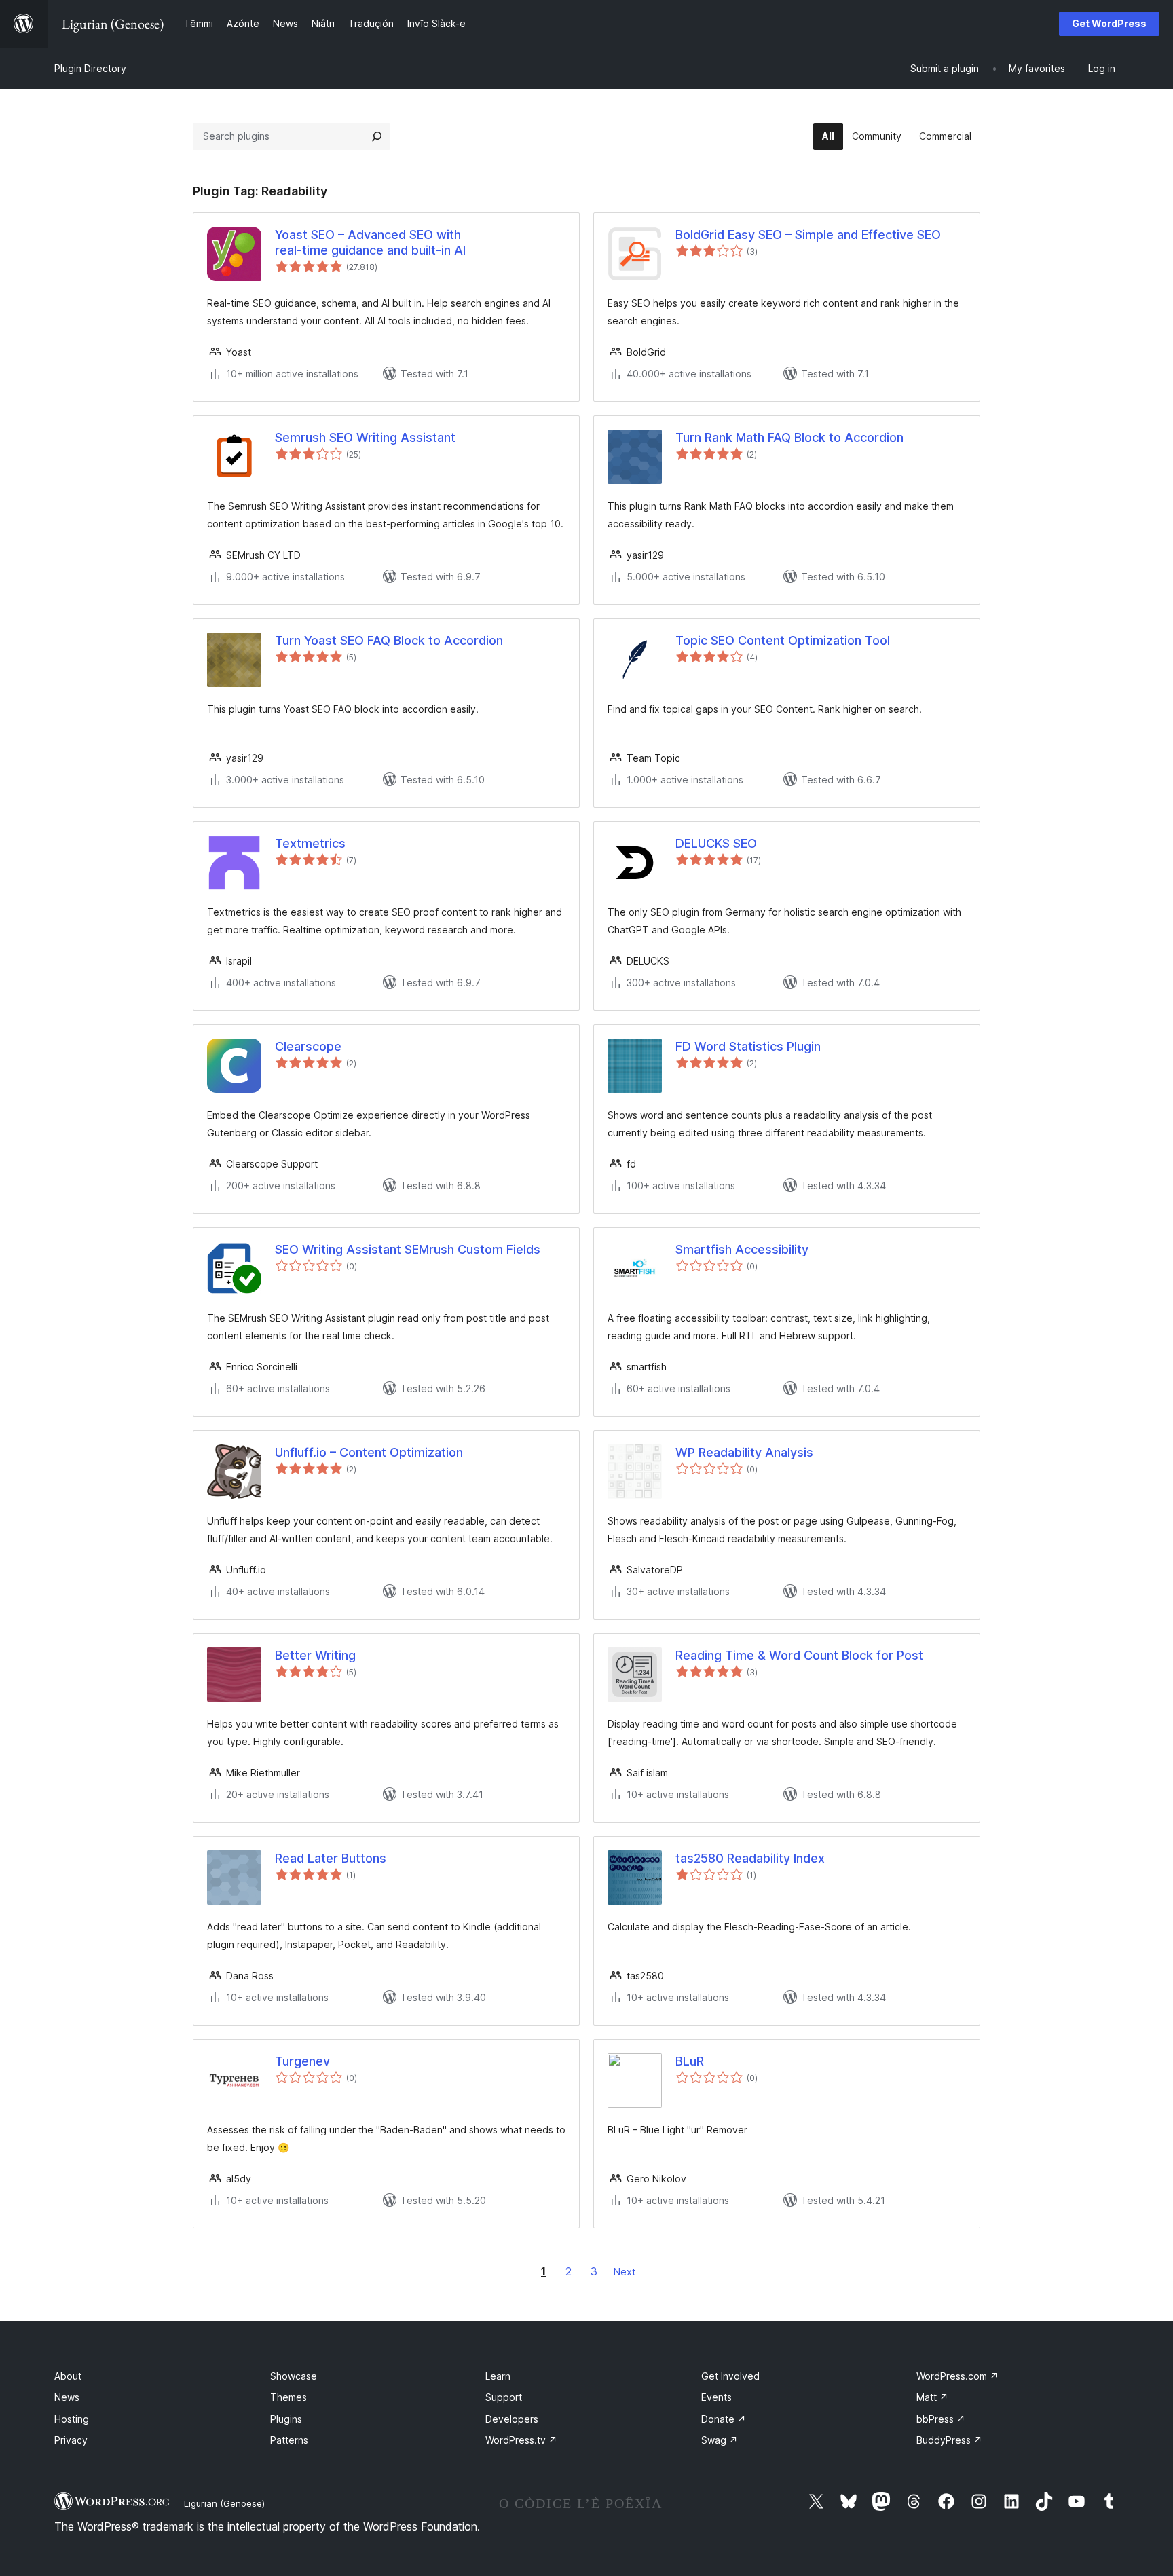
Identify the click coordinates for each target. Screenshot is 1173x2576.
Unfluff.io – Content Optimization (369, 1452)
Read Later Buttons (331, 1858)
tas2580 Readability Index (750, 1858)
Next (625, 2272)
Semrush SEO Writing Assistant (365, 437)
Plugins (286, 2419)
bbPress (941, 2419)
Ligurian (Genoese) (224, 2503)
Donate (724, 2419)
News (67, 2397)
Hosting (72, 2419)
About (68, 2376)
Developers (512, 2419)
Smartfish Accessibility (742, 1249)
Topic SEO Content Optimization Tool (783, 640)
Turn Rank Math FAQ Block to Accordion (789, 437)
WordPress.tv (521, 2440)
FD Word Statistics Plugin (748, 1046)
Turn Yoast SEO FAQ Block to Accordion (389, 640)
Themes (288, 2397)
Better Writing (315, 1655)
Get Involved (730, 2376)
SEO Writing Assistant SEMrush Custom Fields (408, 1249)
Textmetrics (310, 843)
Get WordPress (1109, 23)
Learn (498, 2376)
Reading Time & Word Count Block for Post (799, 1655)
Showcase (294, 2376)
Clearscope (308, 1046)
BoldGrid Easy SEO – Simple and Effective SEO (808, 235)
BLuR (690, 2061)
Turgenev (302, 2061)
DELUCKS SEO (716, 843)
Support (504, 2397)
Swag (720, 2440)
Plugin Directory (90, 68)
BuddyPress (949, 2440)
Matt (932, 2397)
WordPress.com (957, 2376)
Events (716, 2397)
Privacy (71, 2440)
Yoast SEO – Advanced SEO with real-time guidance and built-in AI (370, 242)
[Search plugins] (377, 136)
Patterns (289, 2440)
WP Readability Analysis (744, 1452)
